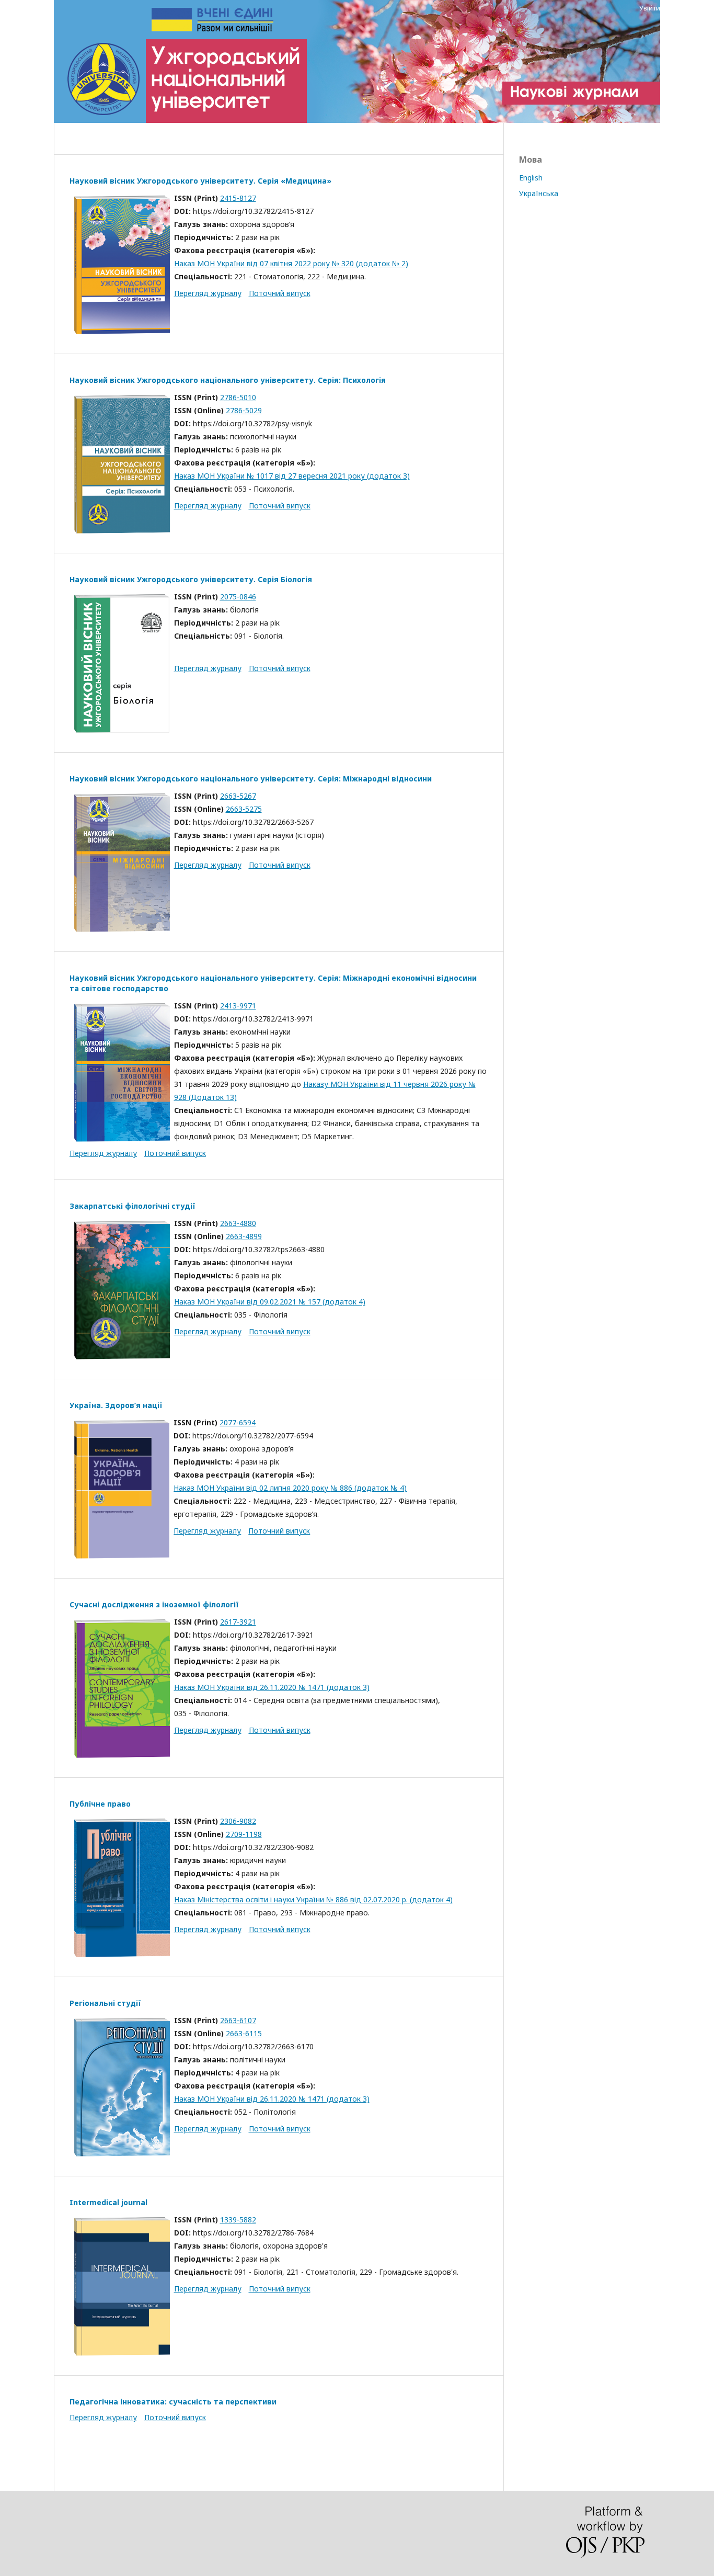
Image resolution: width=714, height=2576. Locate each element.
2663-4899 (244, 1236)
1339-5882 (238, 2220)
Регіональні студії (105, 2003)
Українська (539, 193)
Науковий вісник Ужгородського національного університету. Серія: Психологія (228, 380)
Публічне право (100, 1804)
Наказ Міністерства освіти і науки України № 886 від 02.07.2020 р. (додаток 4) (313, 1899)
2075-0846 (238, 597)
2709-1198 (244, 1834)
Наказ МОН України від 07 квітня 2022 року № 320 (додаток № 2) (291, 263)
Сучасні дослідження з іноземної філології (154, 1604)
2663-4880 (238, 1223)
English (531, 178)
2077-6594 (238, 1422)
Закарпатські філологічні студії (133, 1206)
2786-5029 (244, 410)
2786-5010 (238, 397)
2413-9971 (238, 1006)
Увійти (650, 8)
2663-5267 (238, 796)
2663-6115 (244, 2033)
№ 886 (342, 1488)
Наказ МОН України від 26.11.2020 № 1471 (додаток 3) (272, 1687)
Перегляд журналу (208, 293)
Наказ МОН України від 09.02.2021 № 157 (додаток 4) (270, 1302)
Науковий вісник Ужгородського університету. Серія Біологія (191, 579)
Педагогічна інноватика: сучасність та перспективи (173, 2402)
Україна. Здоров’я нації (116, 1405)
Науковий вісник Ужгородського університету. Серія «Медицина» (200, 181)
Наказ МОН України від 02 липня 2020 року (252, 1488)
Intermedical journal (108, 2202)
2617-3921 (238, 1622)
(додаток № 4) (381, 1488)
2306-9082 (238, 1821)
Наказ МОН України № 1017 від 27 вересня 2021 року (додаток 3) (292, 476)
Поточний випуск (280, 293)
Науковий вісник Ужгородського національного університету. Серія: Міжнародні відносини (251, 779)
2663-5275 (244, 809)
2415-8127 (238, 198)
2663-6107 (238, 2020)
